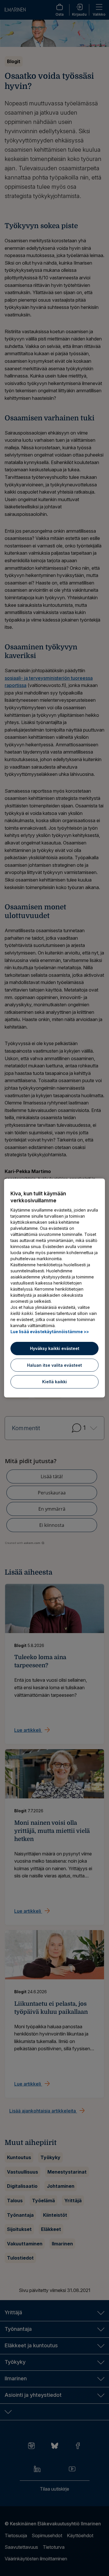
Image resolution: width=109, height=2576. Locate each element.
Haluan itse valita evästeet (54, 1365)
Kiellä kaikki (54, 1382)
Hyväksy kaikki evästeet (55, 1348)
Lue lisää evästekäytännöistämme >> (50, 1332)
